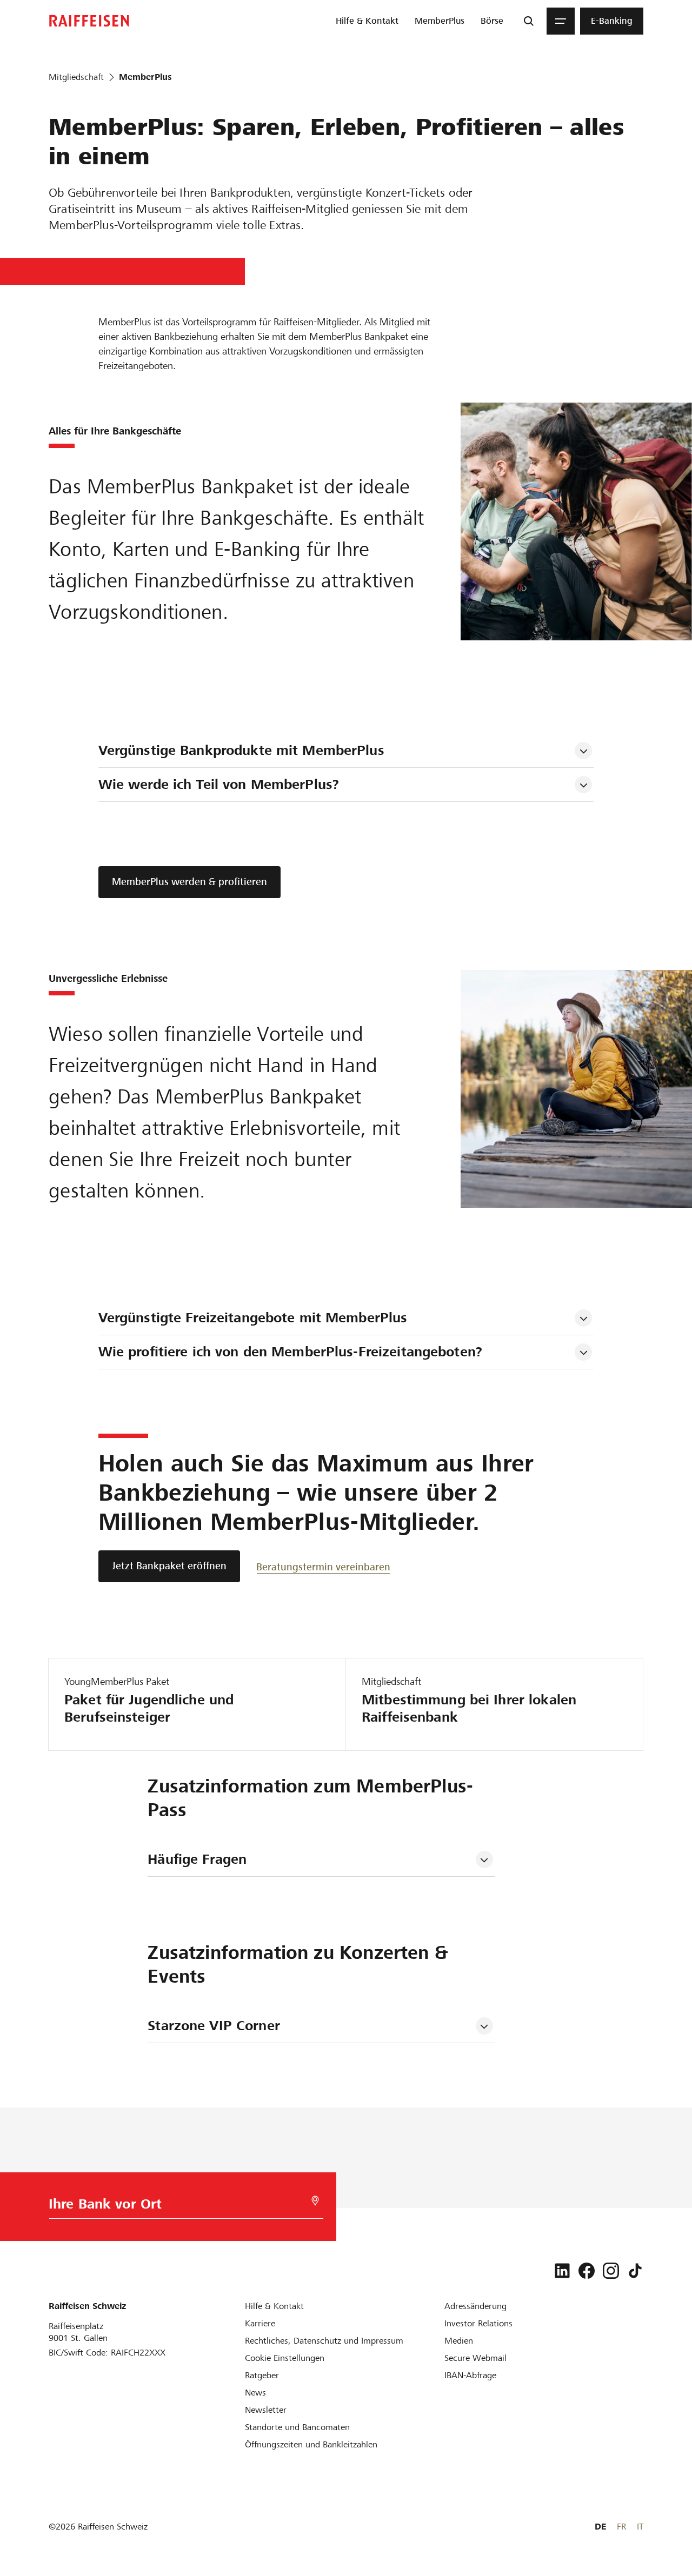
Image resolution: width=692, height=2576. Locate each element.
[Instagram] (611, 2271)
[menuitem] (367, 21)
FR (621, 2527)
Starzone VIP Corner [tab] (214, 2026)
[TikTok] (635, 2271)
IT (640, 2527)
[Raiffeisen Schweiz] (89, 21)
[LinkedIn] (562, 2271)
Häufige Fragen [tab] (197, 1859)
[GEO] (315, 2201)
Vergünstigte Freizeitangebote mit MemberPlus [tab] (253, 1318)
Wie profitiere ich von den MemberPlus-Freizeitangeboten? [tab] (290, 1352)
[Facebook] (587, 2271)
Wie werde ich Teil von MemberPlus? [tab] (219, 784)
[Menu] (561, 21)
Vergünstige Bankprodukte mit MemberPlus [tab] (241, 750)
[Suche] (529, 21)
